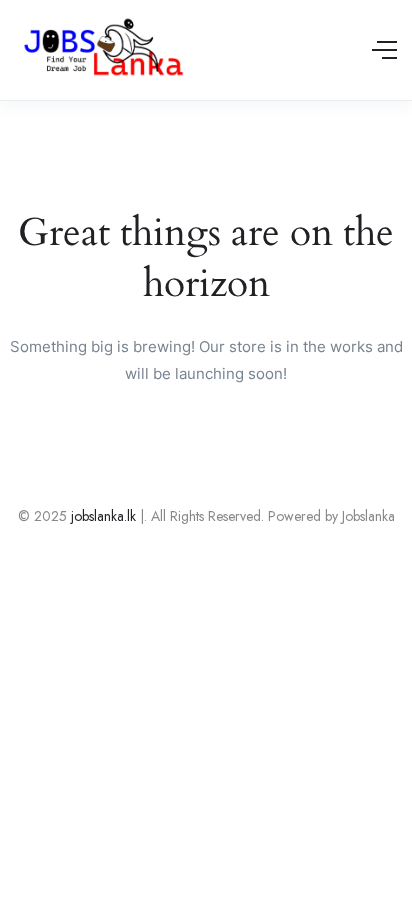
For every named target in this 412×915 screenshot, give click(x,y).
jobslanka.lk (101, 516)
